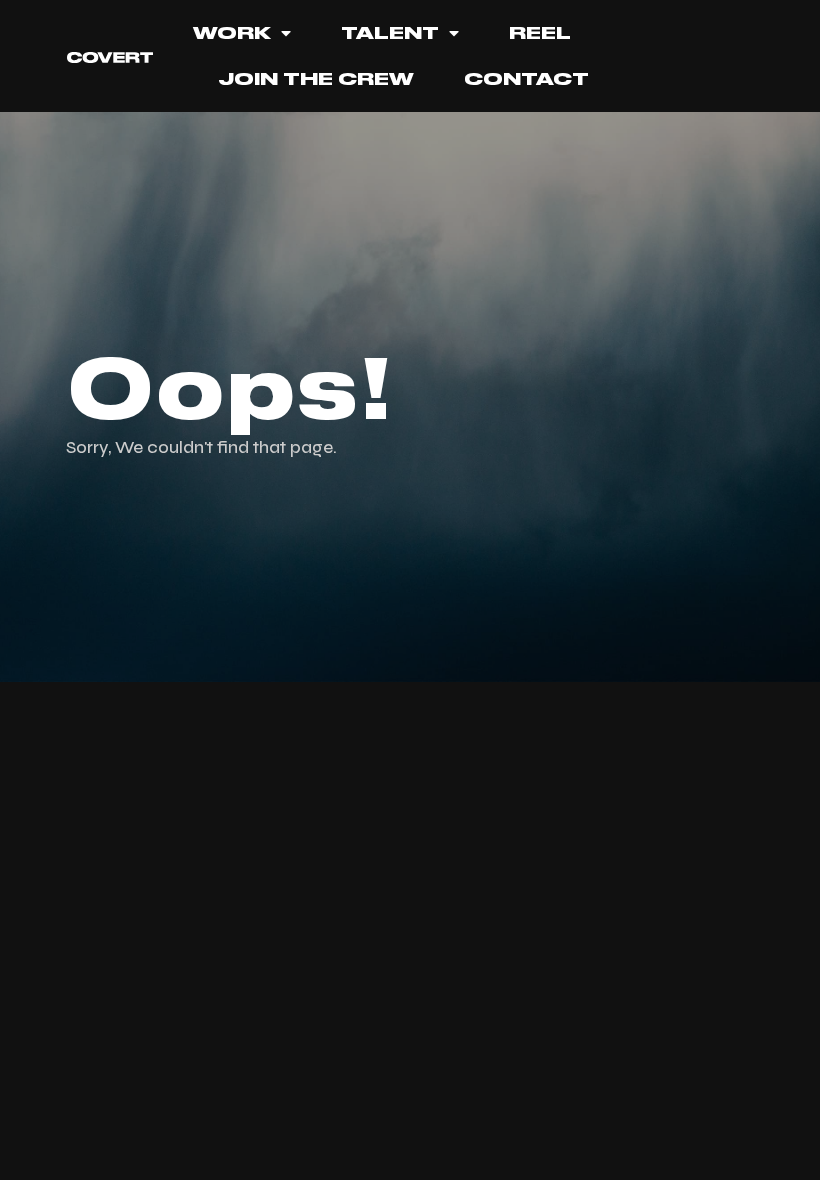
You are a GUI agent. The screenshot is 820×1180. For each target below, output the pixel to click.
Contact (526, 79)
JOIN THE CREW (316, 79)
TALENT (390, 33)
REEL (540, 33)
